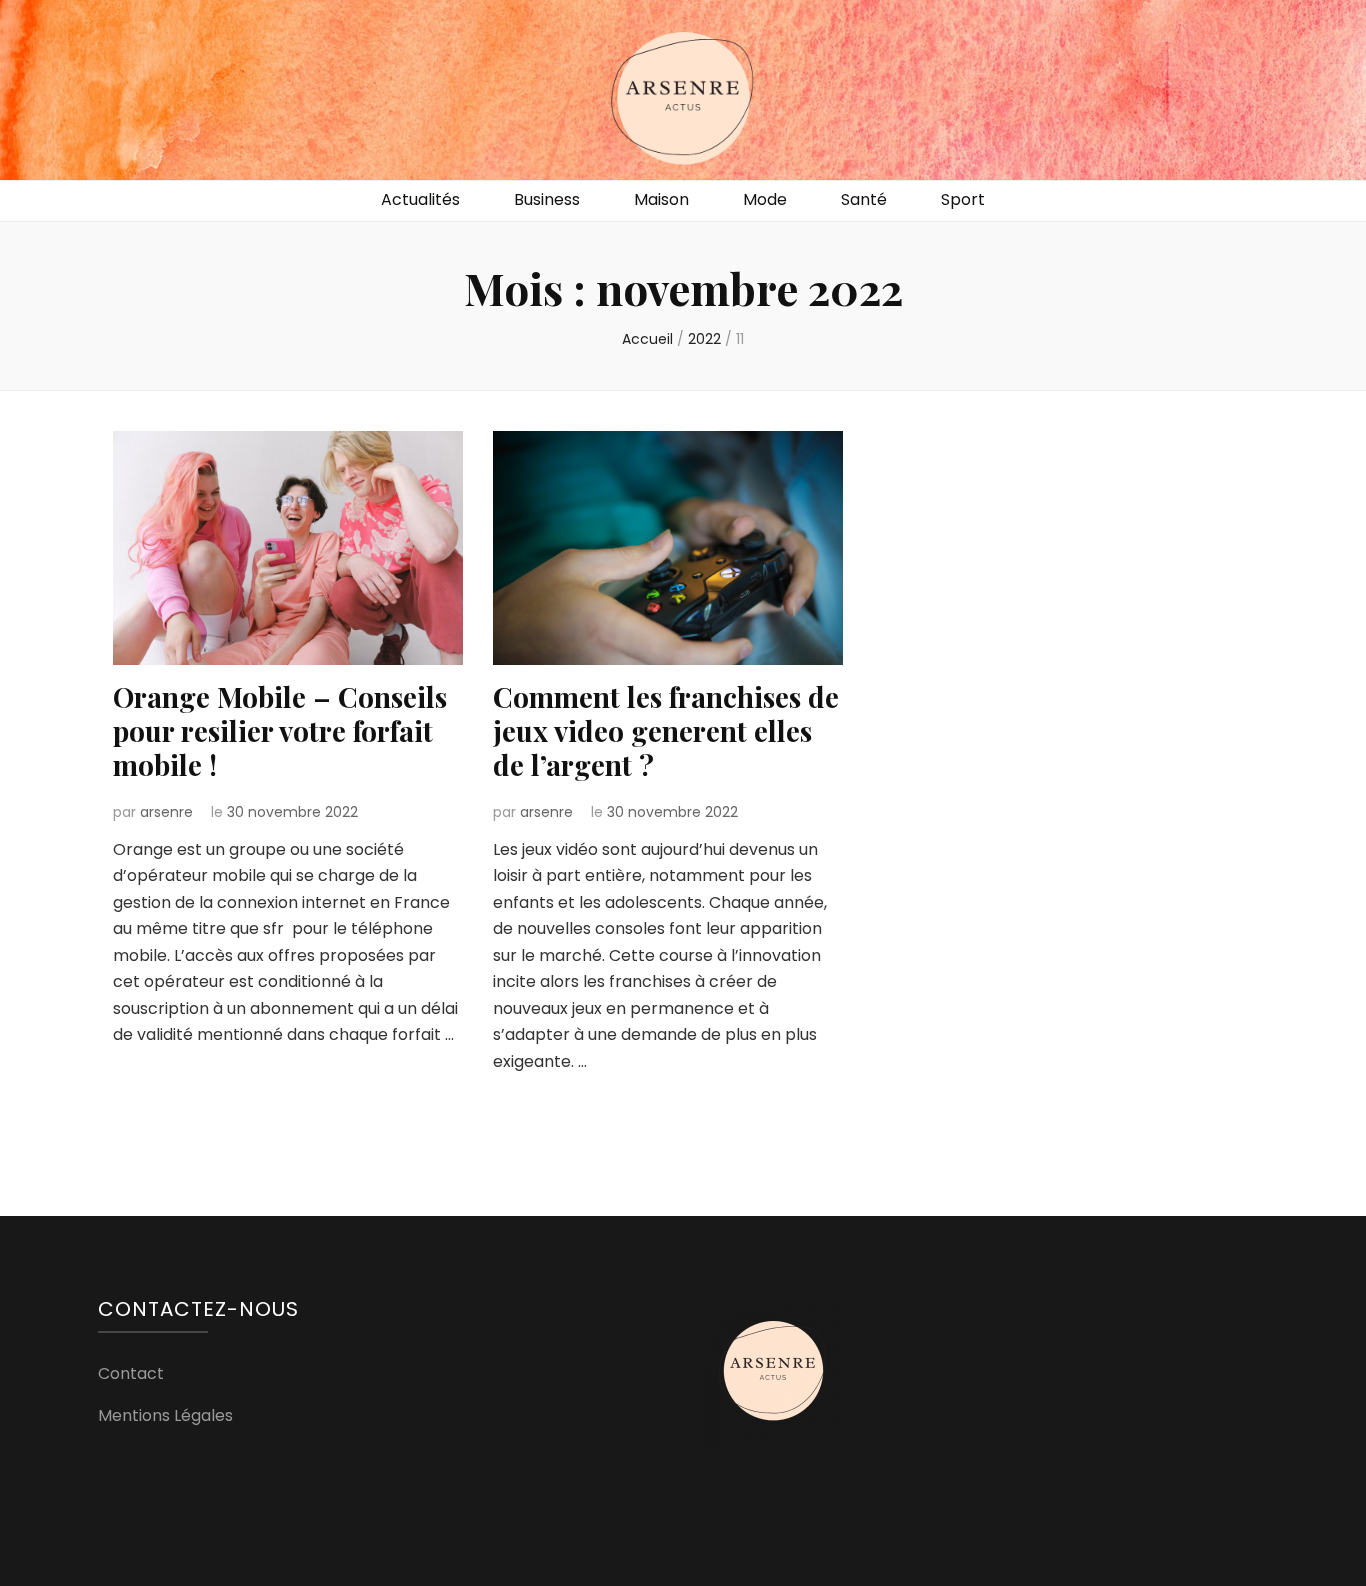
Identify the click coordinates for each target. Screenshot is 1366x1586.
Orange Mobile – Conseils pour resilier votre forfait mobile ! (280, 730)
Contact (131, 1373)
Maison (661, 199)
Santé (864, 199)
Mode (765, 199)
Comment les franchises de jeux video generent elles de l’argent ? (666, 730)
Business (547, 199)
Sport (963, 199)
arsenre (166, 812)
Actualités (420, 199)
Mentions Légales (165, 1415)
